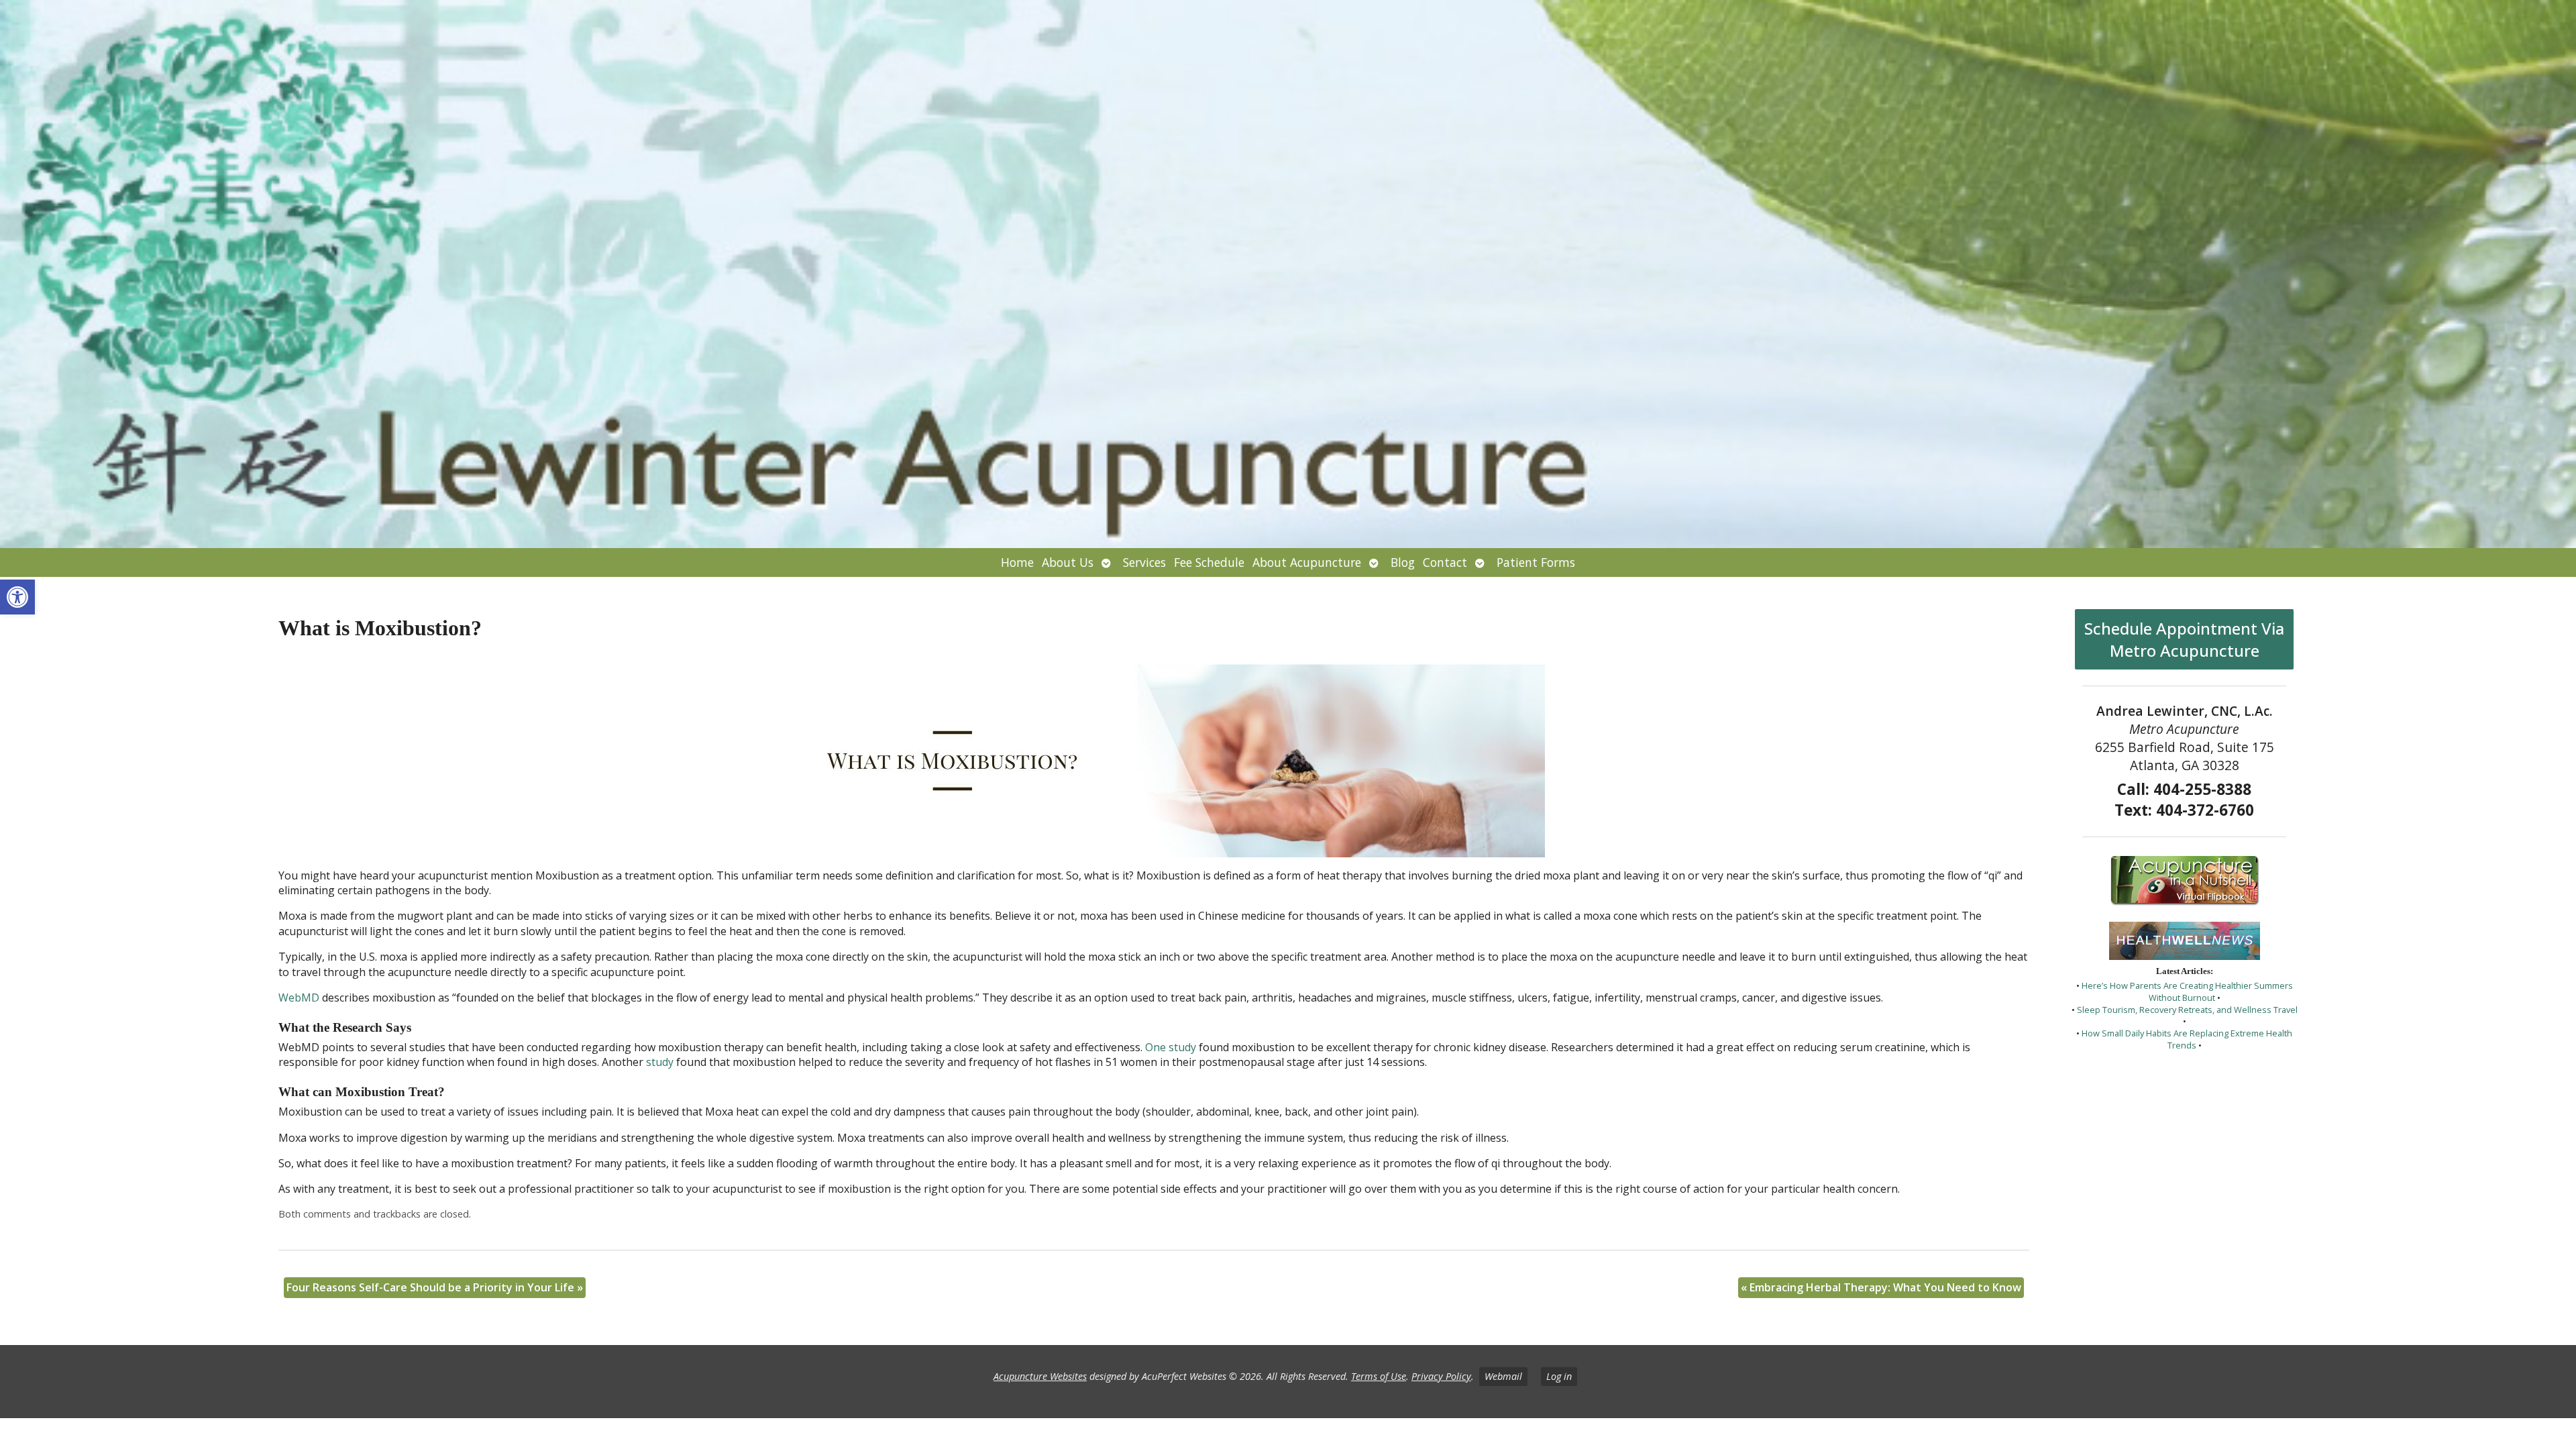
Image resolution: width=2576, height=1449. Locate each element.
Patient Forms (1536, 562)
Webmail (1503, 1376)
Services (1144, 562)
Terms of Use (1379, 1376)
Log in (1559, 1376)
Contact (1445, 562)
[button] (17, 597)
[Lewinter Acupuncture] (1288, 274)
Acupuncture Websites (1040, 1376)
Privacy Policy (1441, 1376)
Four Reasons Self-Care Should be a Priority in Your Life (435, 1287)
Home (1017, 562)
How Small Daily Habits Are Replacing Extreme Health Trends (2187, 1039)
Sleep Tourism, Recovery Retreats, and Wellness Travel (2187, 1010)
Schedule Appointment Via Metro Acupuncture (2184, 639)
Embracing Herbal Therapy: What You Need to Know (1881, 1287)
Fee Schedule (1209, 562)
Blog (1403, 562)
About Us (1068, 562)
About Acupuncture (1307, 562)
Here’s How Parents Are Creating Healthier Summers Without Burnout (2187, 991)
